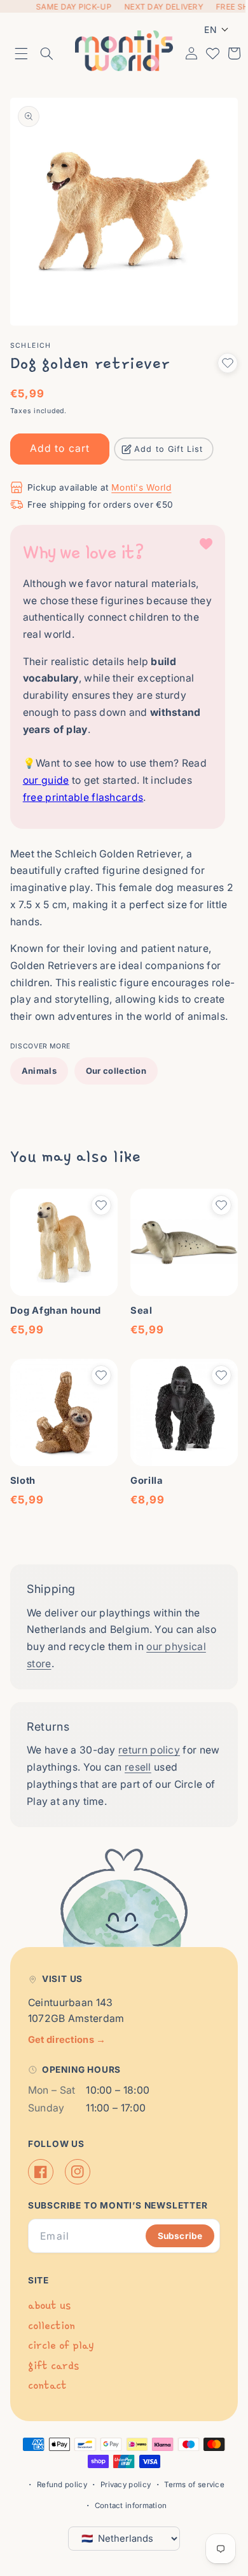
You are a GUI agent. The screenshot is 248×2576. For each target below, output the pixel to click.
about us (49, 2305)
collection (52, 2325)
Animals (39, 1074)
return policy (149, 1744)
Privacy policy (121, 2485)
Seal (137, 1309)
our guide (73, 767)
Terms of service (190, 2485)
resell (161, 1761)
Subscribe (171, 2235)
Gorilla (142, 1475)
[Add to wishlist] (218, 350)
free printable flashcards (127, 784)
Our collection (116, 1074)
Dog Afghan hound (56, 1309)
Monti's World (141, 474)
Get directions (67, 2039)
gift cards (53, 2365)
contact (47, 2385)
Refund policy (57, 2485)
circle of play (61, 2345)
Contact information (126, 2506)
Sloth (23, 1475)
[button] (22, 51)
